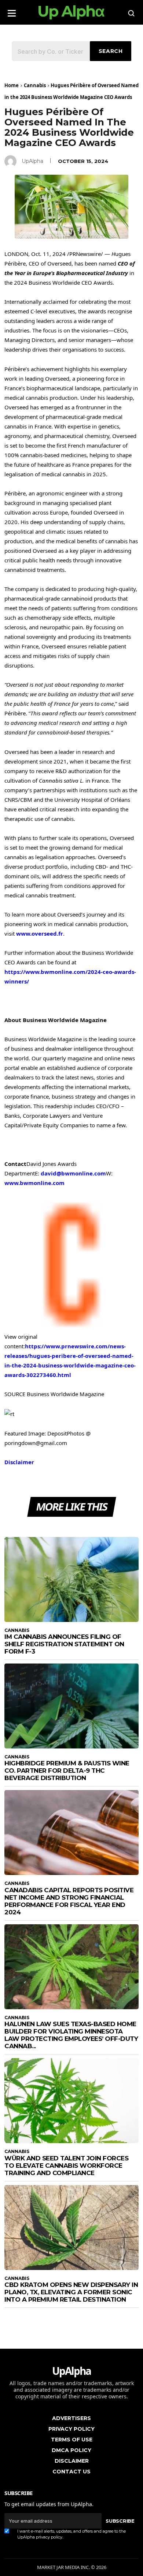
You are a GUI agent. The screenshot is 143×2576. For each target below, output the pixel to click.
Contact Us (71, 2472)
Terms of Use (72, 2440)
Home (12, 85)
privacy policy (49, 2537)
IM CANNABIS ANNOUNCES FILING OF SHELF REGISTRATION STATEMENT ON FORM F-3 (64, 1644)
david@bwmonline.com (73, 1173)
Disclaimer (19, 1462)
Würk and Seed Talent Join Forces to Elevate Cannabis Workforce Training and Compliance (66, 2166)
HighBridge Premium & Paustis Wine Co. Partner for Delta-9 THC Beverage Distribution (67, 1771)
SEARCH (111, 51)
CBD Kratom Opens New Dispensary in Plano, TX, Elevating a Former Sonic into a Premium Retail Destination (71, 2292)
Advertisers (71, 2418)
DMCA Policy (71, 2450)
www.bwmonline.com (34, 1183)
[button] (12, 11)
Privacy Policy (71, 2429)
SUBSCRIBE (120, 2521)
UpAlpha (32, 161)
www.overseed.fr (40, 933)
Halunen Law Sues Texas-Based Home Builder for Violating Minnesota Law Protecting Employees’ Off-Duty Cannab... (71, 2035)
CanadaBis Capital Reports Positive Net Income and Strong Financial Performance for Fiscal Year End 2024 (69, 1901)
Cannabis (35, 85)
